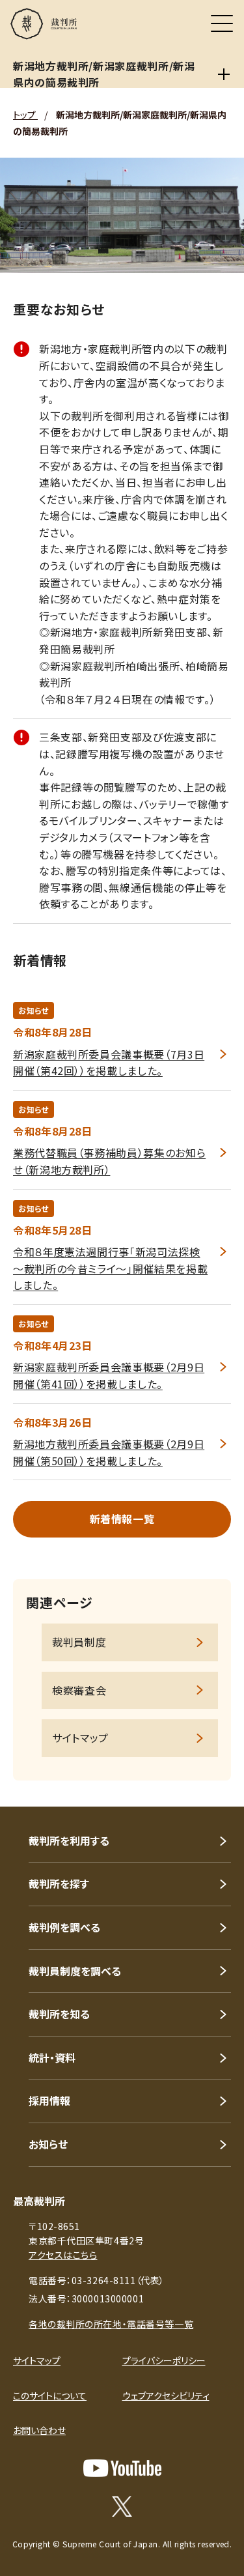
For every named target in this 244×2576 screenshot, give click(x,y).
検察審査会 (79, 1690)
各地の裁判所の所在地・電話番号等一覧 (111, 2324)
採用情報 (49, 2100)
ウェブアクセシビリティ (166, 2396)
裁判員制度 (79, 1642)
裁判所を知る (59, 2014)
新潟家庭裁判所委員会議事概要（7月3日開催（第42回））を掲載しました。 (109, 1063)
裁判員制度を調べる (75, 1971)
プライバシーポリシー (164, 2360)
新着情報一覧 (122, 1519)
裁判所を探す (59, 1883)
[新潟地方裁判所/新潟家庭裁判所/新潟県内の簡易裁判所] (224, 74)
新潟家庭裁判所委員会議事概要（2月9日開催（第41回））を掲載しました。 (109, 1375)
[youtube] (122, 2468)
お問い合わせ (39, 2430)
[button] (217, 1789)
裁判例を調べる (64, 1927)
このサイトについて (50, 2396)
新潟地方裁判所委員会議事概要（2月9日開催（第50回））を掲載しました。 (109, 1452)
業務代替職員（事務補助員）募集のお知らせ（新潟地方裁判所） (109, 1161)
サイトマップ (80, 1738)
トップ (25, 115)
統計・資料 (52, 2057)
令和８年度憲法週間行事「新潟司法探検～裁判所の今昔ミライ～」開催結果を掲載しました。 (110, 1268)
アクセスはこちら (63, 2255)
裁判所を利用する (69, 1840)
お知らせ (48, 2144)
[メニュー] (222, 23)
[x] (122, 2506)
